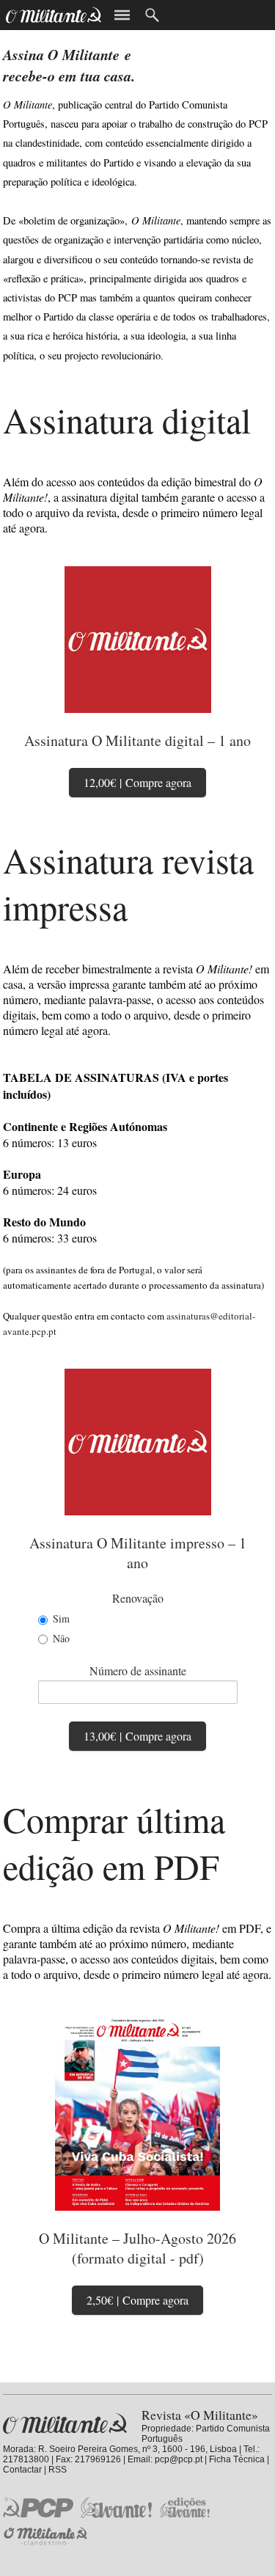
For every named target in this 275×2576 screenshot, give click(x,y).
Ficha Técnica (237, 2459)
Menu (122, 15)
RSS (58, 2470)
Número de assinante (138, 1671)
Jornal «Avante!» (116, 2507)
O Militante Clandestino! (47, 2536)
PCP (38, 2507)
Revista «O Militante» (65, 2424)
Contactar (22, 2470)
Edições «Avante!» (185, 2507)
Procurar (152, 15)
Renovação (138, 1598)
